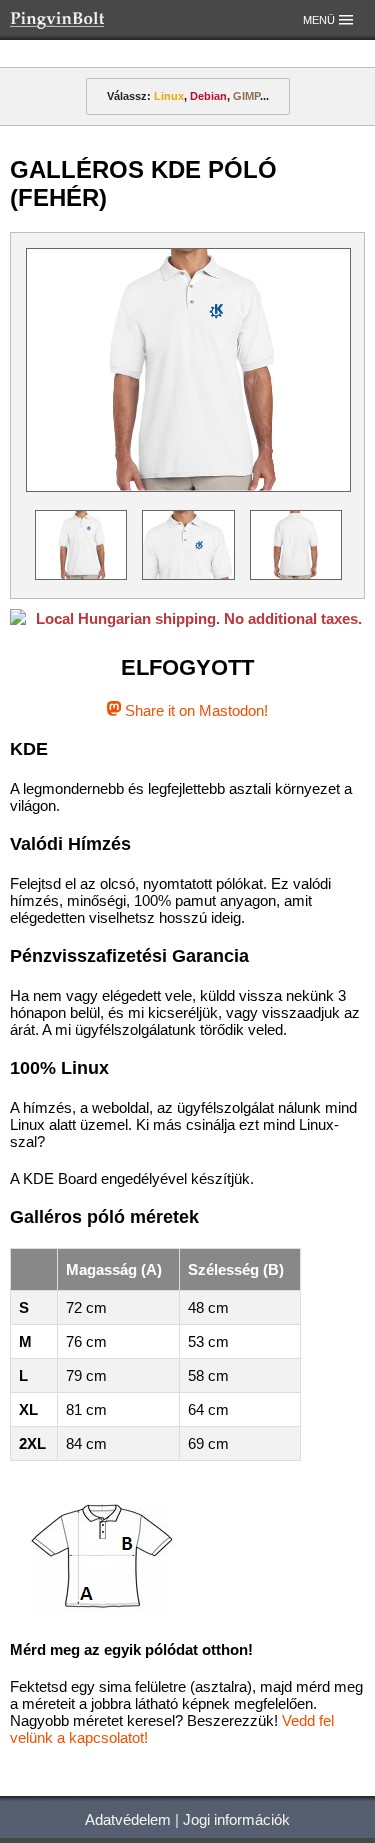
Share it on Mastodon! (194, 710)
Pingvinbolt (85, 20)
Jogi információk (236, 1819)
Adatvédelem (128, 1819)
